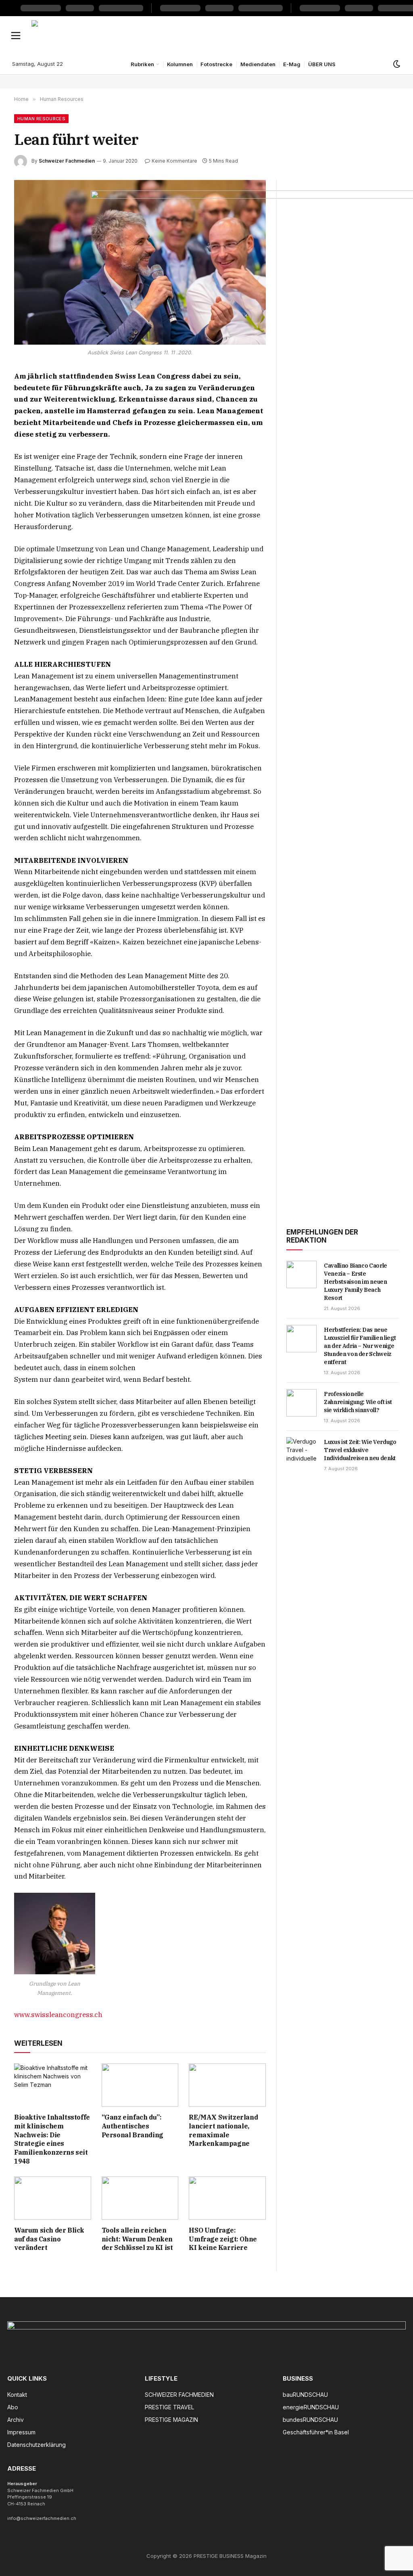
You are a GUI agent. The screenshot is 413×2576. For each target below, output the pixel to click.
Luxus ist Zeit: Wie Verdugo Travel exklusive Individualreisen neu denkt (360, 1450)
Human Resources (41, 119)
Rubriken (142, 64)
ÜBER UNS (322, 64)
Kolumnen (180, 64)
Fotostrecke (216, 64)
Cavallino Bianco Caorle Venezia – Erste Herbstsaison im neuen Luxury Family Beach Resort (356, 1282)
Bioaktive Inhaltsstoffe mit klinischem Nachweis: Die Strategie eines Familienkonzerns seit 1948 (52, 2139)
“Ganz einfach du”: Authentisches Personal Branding (132, 2126)
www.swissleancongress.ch (58, 2015)
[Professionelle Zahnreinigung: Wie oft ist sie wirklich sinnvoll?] (301, 1403)
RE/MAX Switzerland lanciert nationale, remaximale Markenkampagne (223, 2130)
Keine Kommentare (174, 161)
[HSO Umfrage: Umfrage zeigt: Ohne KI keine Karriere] (227, 2198)
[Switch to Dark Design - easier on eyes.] (396, 64)
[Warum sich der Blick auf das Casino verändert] (53, 2198)
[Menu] (16, 35)
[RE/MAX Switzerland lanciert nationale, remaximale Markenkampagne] (227, 2085)
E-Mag (292, 64)
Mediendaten (258, 64)
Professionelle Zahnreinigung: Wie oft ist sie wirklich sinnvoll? (358, 1402)
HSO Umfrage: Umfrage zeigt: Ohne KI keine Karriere (223, 2239)
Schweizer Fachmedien (67, 161)
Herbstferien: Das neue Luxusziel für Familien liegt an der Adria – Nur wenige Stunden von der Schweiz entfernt (360, 1346)
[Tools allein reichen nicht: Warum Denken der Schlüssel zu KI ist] (140, 2198)
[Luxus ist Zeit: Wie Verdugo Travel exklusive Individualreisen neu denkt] (301, 1451)
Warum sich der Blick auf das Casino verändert (49, 2239)
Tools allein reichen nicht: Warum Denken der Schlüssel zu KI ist (137, 2239)
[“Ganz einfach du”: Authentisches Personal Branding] (140, 2085)
